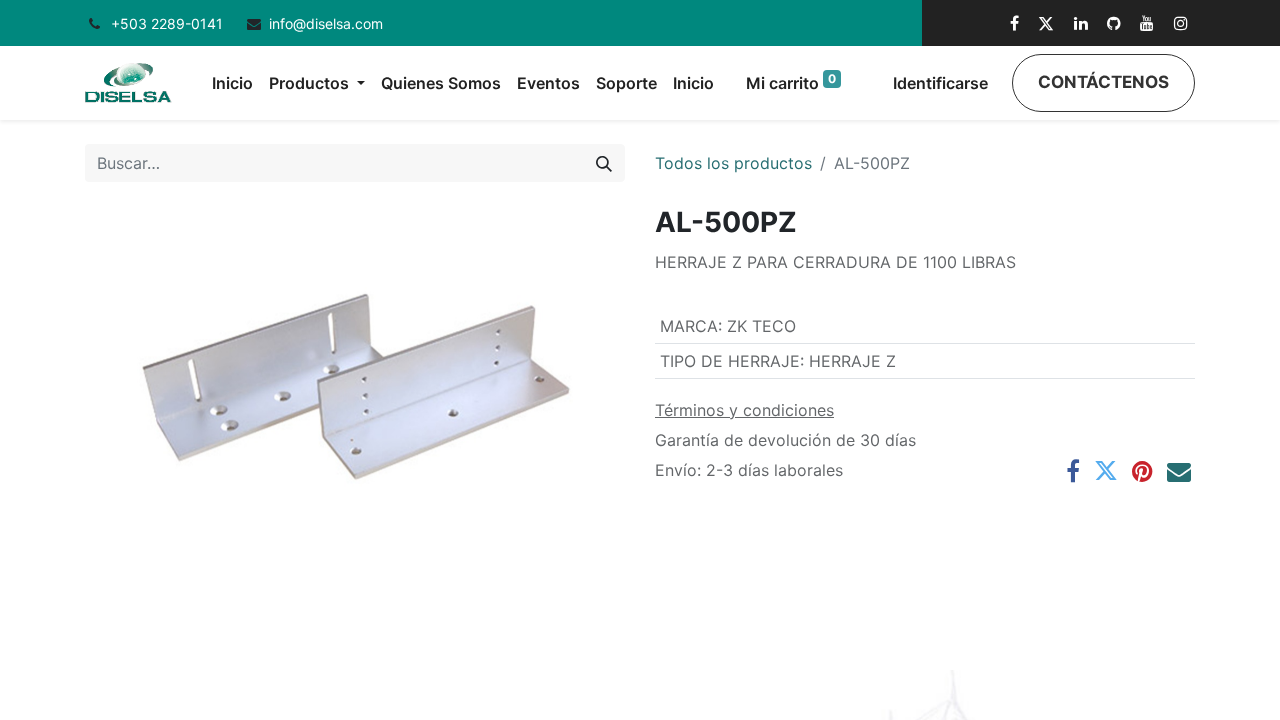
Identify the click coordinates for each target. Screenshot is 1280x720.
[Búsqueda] (604, 163)
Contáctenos (1103, 82)
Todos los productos (733, 163)
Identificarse (940, 83)
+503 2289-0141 (169, 23)
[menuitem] (232, 83)
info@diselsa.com (326, 23)
